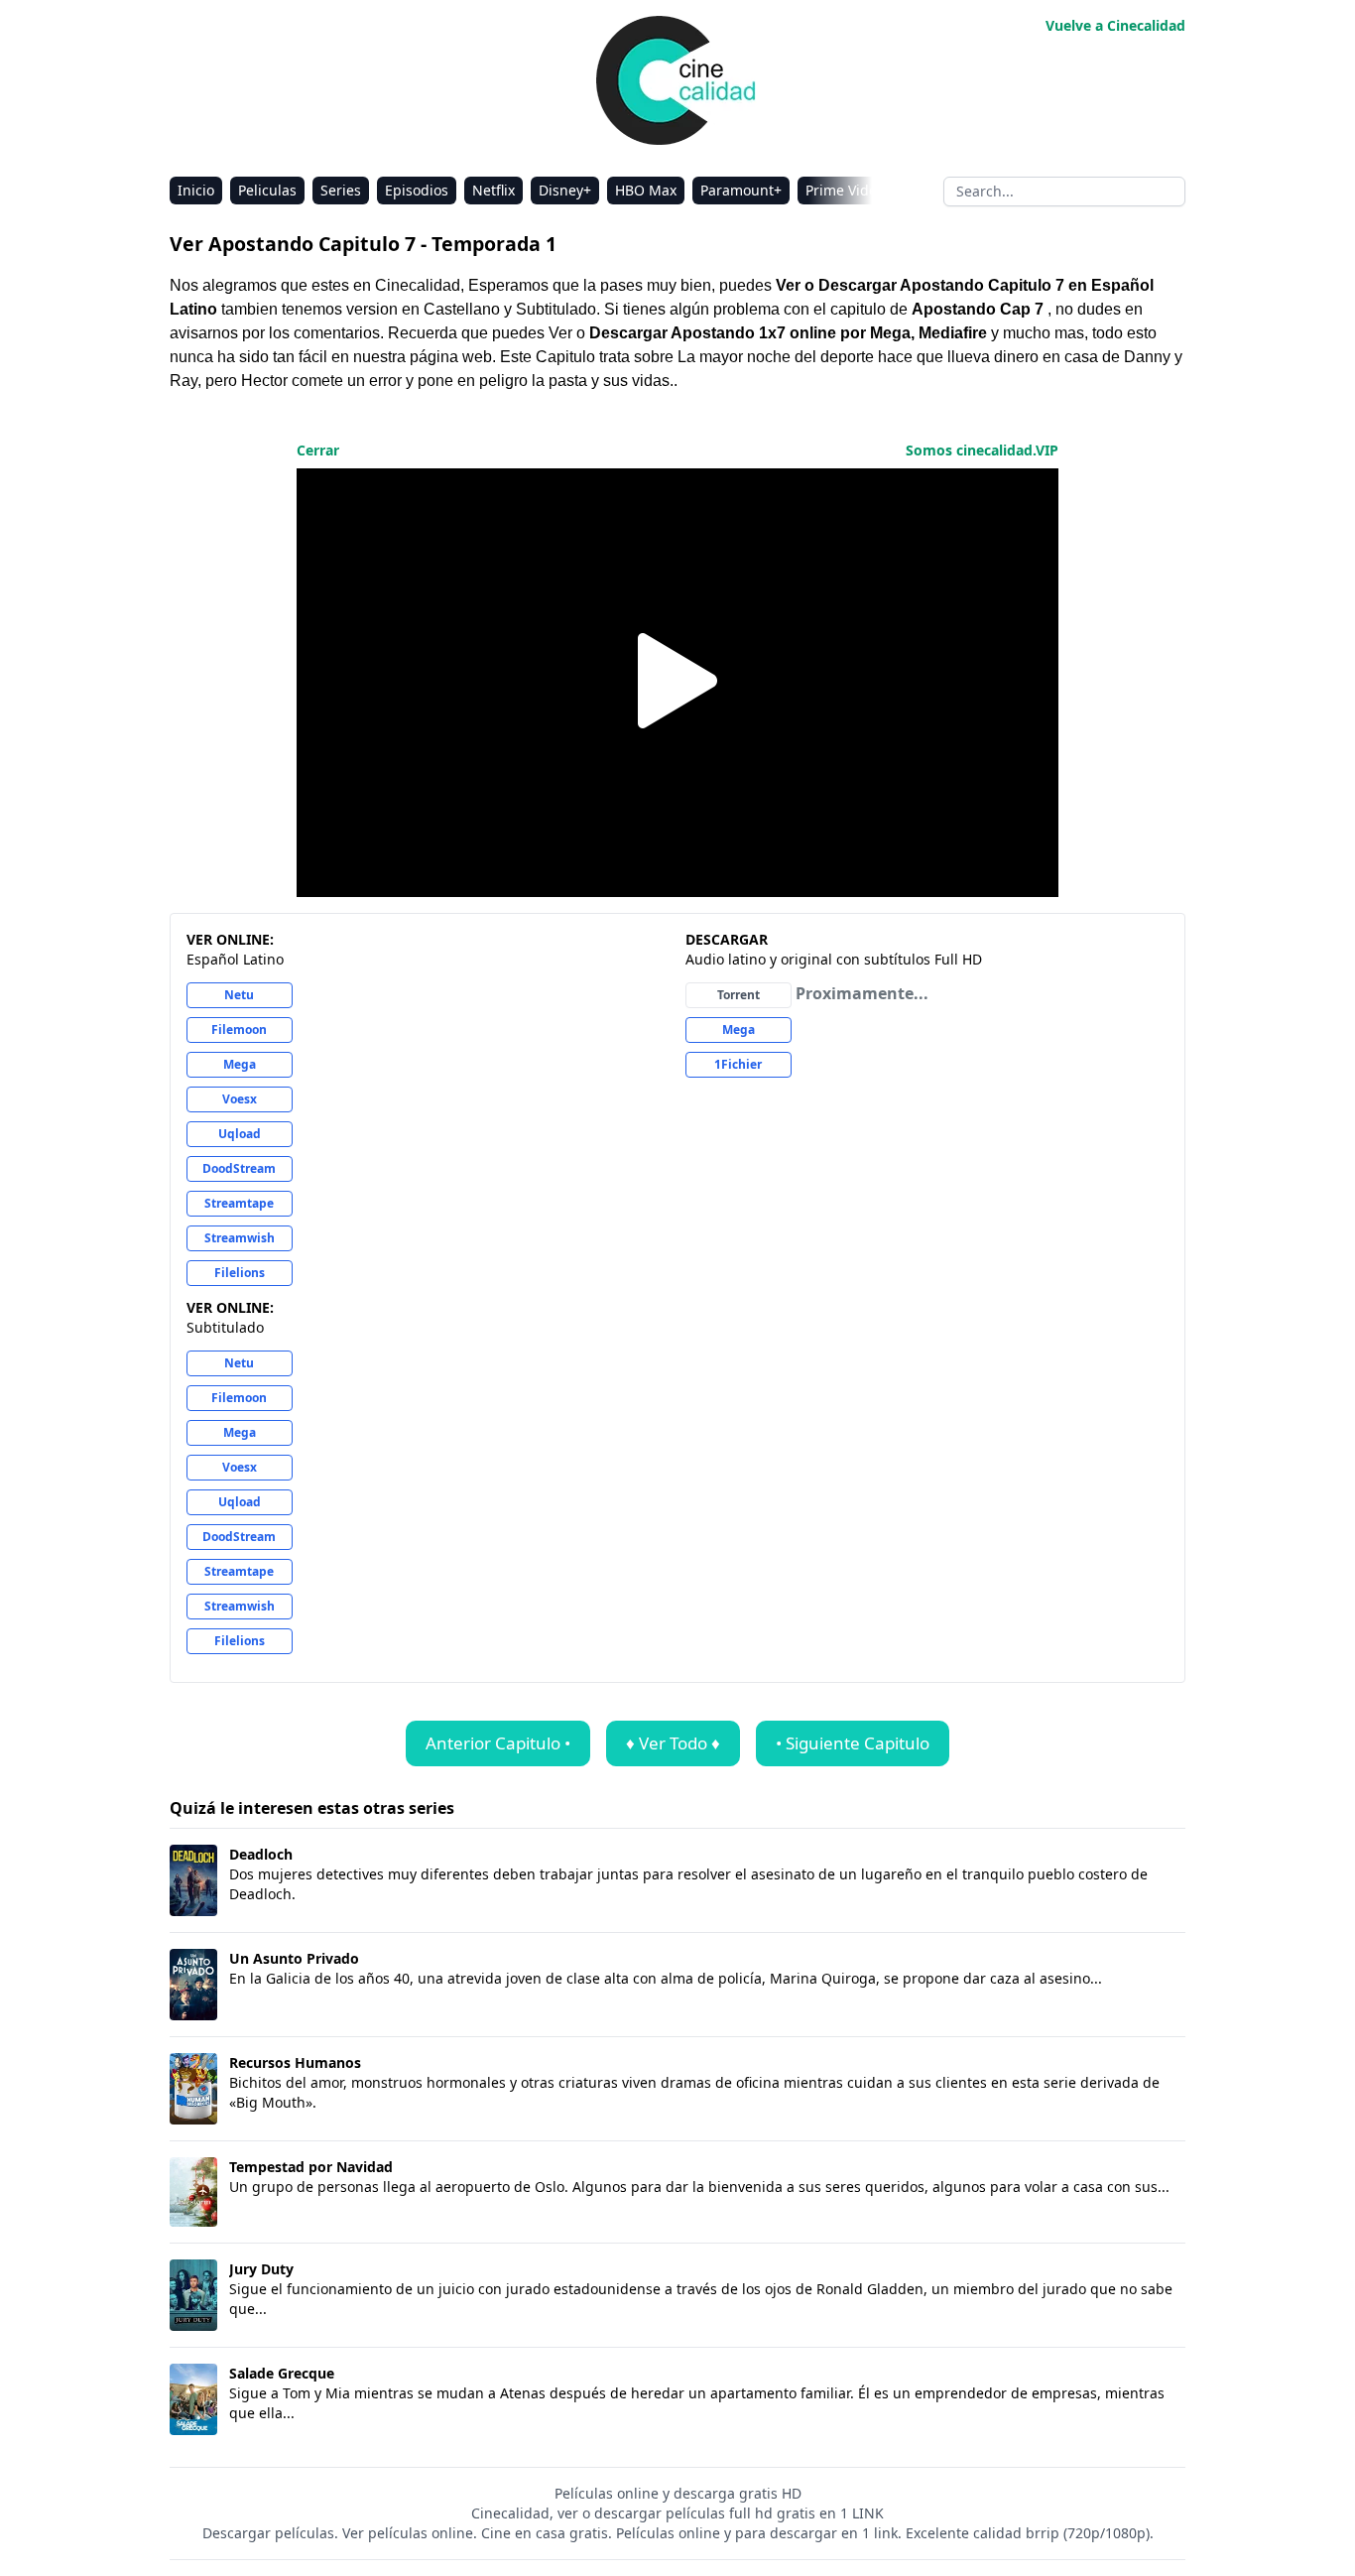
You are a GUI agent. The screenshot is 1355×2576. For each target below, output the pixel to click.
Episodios (417, 190)
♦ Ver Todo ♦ (673, 1743)
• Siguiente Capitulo (853, 1743)
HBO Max (646, 190)
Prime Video (845, 190)
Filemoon (239, 1030)
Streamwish (240, 1238)
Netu (239, 995)
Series (341, 190)
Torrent (739, 995)
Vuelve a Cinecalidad (1115, 25)
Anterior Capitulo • (498, 1743)
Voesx (240, 1099)
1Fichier (738, 1064)
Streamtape (239, 1203)
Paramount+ (741, 190)
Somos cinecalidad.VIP (982, 450)
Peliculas (267, 190)
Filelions (240, 1273)
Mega (240, 1064)
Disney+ (565, 190)
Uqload (240, 1134)
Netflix (493, 190)
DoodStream (239, 1168)
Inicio (196, 190)
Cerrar (318, 450)
